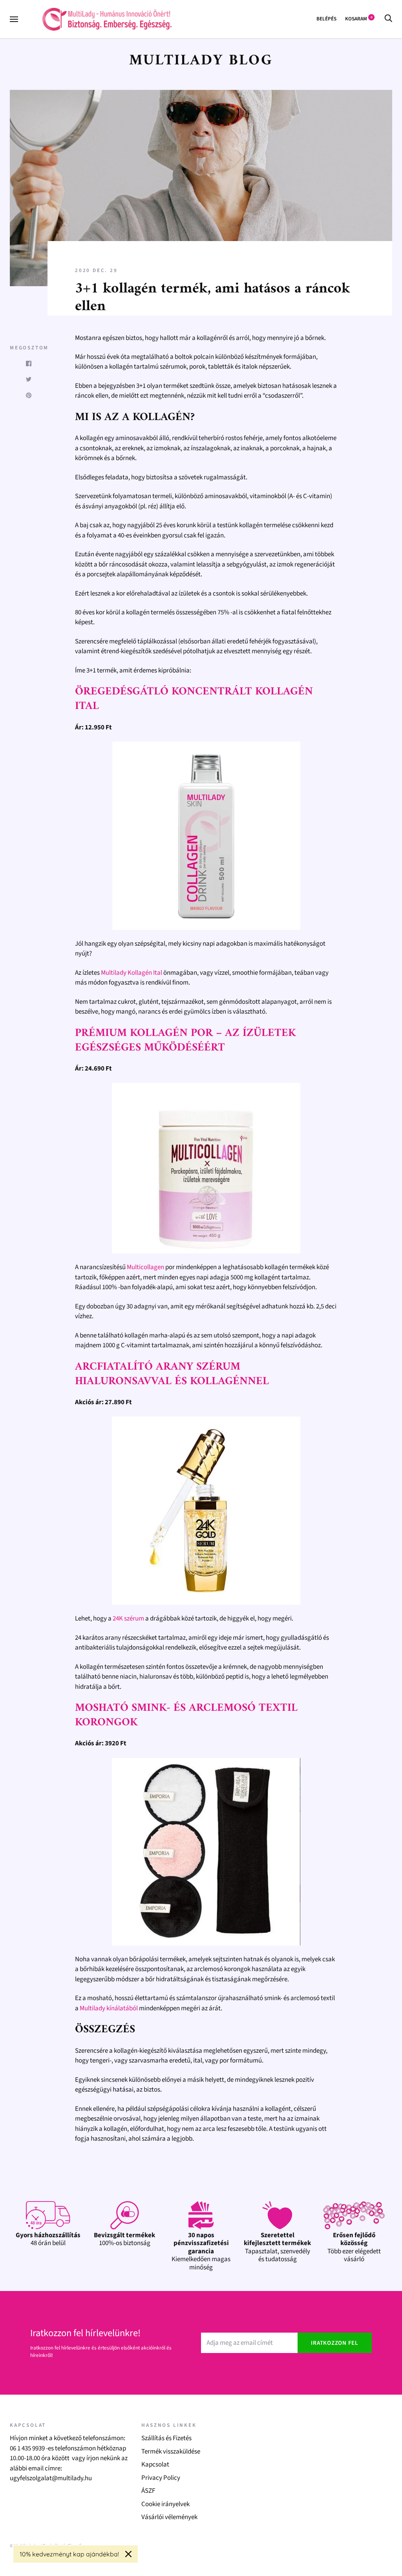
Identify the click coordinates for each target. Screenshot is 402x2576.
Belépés (326, 19)
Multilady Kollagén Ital (132, 973)
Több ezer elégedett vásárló (354, 2247)
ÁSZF (148, 2491)
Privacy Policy (161, 2478)
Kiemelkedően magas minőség (201, 2251)
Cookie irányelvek (165, 2504)
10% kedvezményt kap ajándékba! (69, 2554)
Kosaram (359, 19)
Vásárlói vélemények (169, 2517)
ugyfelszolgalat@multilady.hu (51, 2478)
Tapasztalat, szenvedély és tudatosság (277, 2247)
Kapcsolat (155, 2465)
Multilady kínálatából (109, 2008)
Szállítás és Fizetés (166, 2438)
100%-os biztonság (124, 2239)
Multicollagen (145, 1267)
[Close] (128, 2554)
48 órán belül (48, 2239)
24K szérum (128, 1619)
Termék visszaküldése (171, 2452)
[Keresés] (388, 19)
